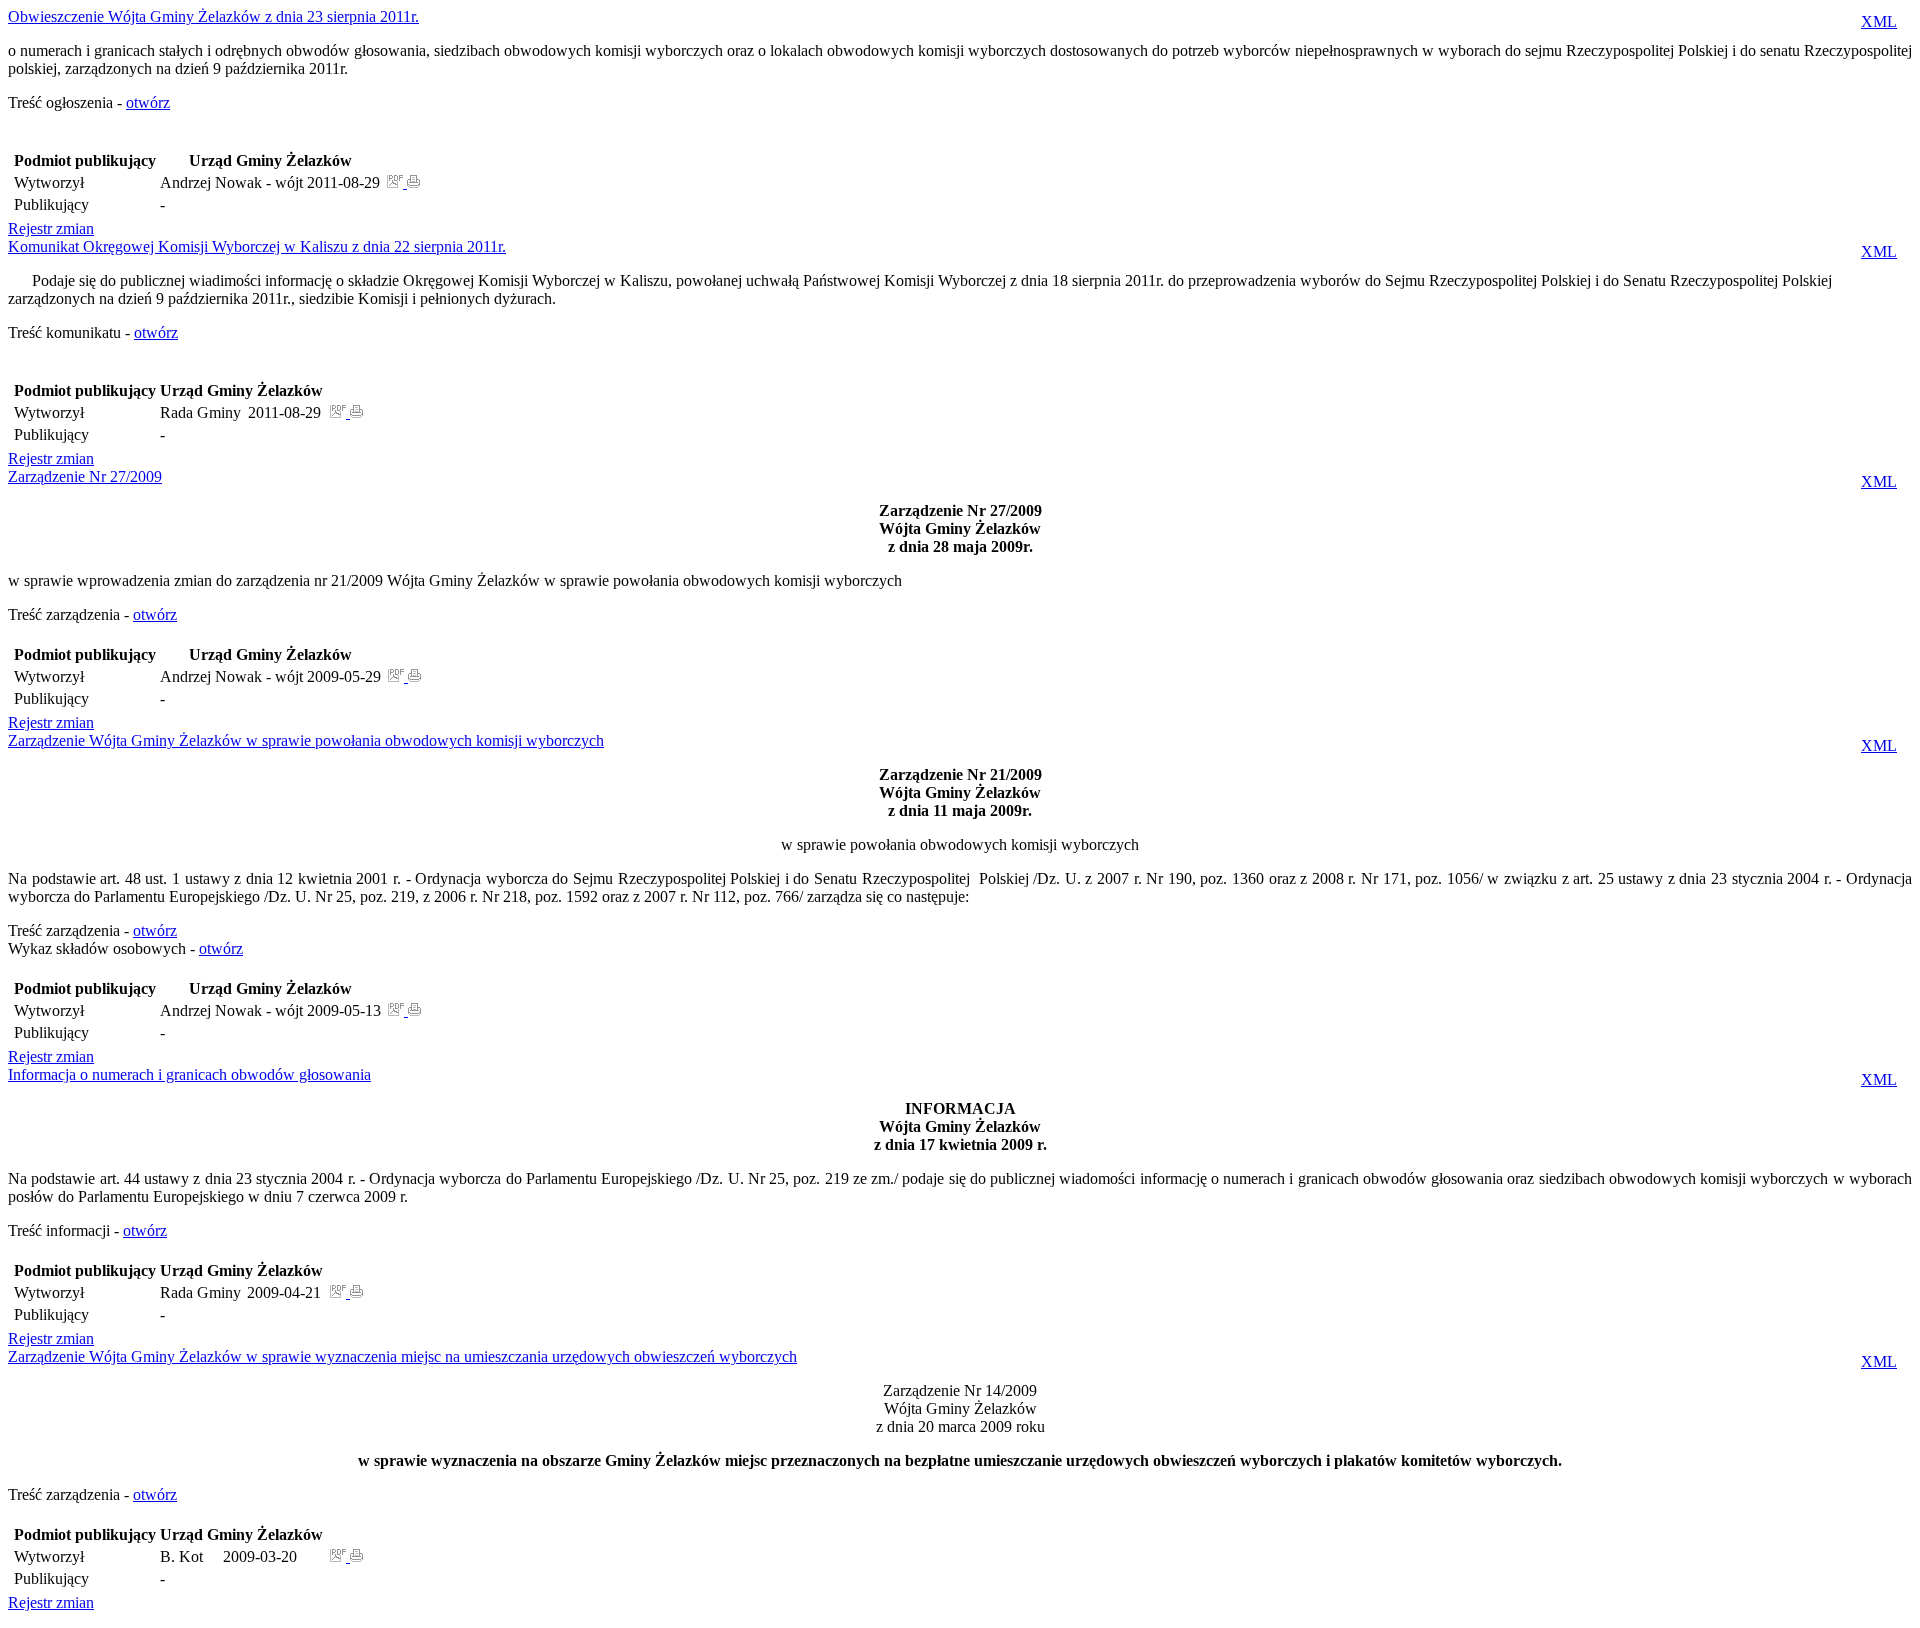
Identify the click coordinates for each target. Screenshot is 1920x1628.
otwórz (148, 102)
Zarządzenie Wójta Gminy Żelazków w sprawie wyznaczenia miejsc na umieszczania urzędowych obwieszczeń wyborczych (402, 1356)
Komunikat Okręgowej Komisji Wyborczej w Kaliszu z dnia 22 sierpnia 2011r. (257, 246)
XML (1879, 21)
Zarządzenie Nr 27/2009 (85, 476)
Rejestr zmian (51, 228)
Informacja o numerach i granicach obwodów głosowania (189, 1074)
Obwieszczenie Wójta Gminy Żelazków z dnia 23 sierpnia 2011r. (213, 16)
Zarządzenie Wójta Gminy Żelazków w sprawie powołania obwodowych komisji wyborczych (306, 740)
